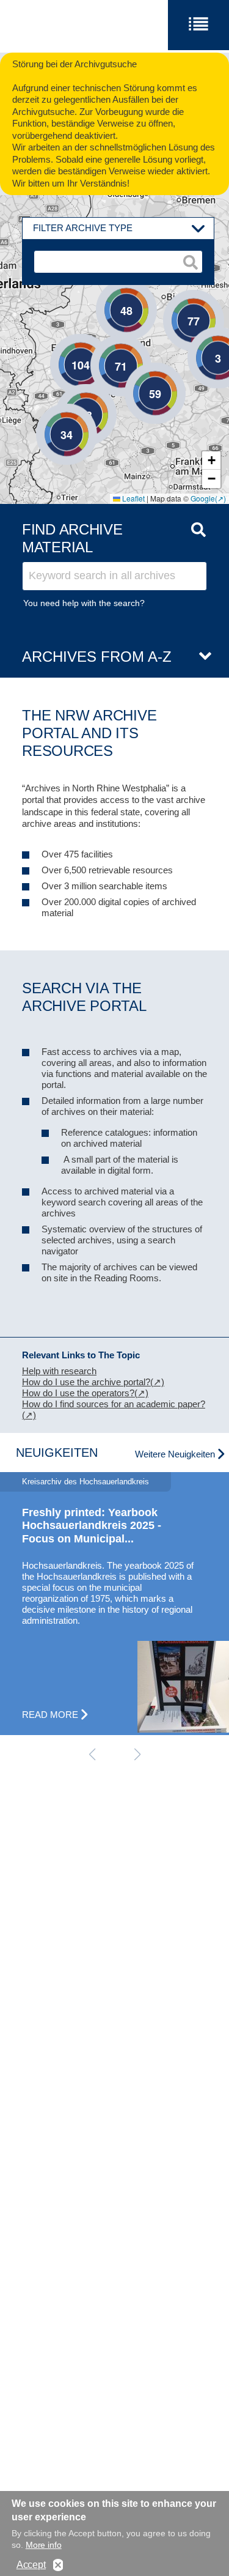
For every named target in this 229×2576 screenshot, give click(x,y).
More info (44, 2545)
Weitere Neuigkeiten (175, 1454)
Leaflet (133, 498)
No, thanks (58, 2565)
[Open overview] (200, 657)
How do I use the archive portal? (86, 1382)
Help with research (59, 1371)
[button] (200, 339)
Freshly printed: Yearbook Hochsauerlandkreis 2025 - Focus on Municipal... (92, 1526)
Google (203, 498)
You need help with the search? (84, 603)
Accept (31, 2565)
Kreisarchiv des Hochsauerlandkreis (85, 1482)
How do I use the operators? (78, 1393)
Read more (50, 1715)
